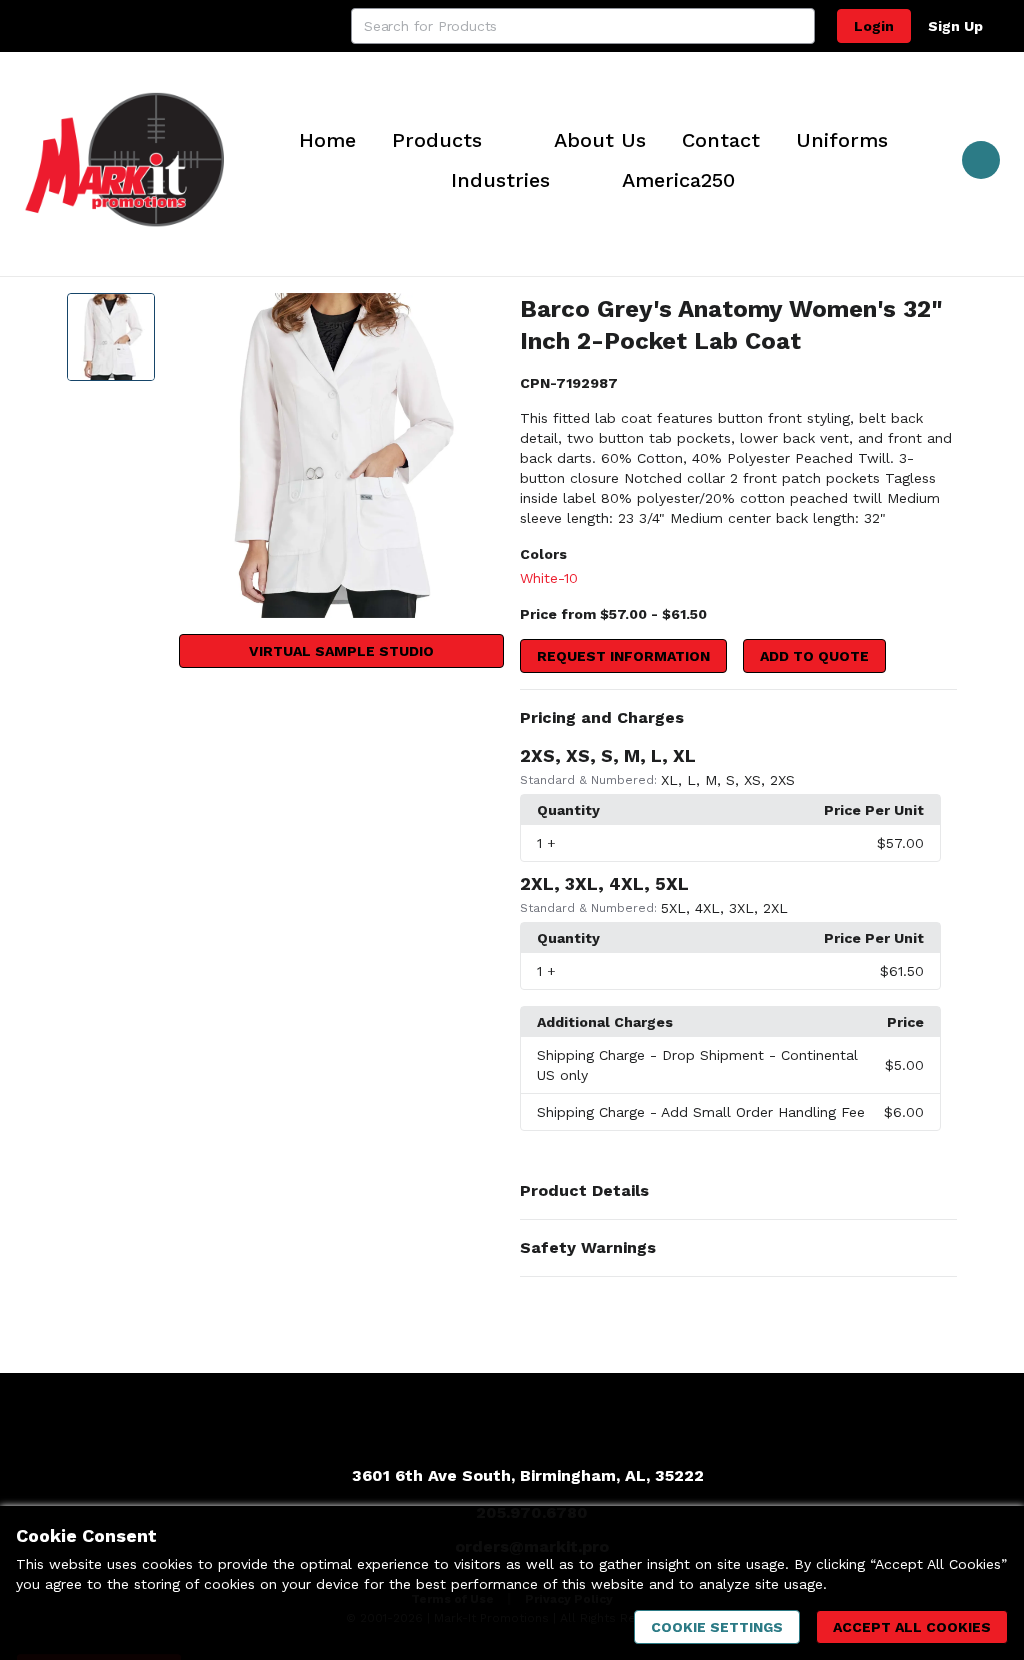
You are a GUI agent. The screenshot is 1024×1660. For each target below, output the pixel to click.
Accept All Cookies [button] (912, 1627)
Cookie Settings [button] (717, 1627)
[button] (738, 718)
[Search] (797, 26)
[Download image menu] (479, 318)
